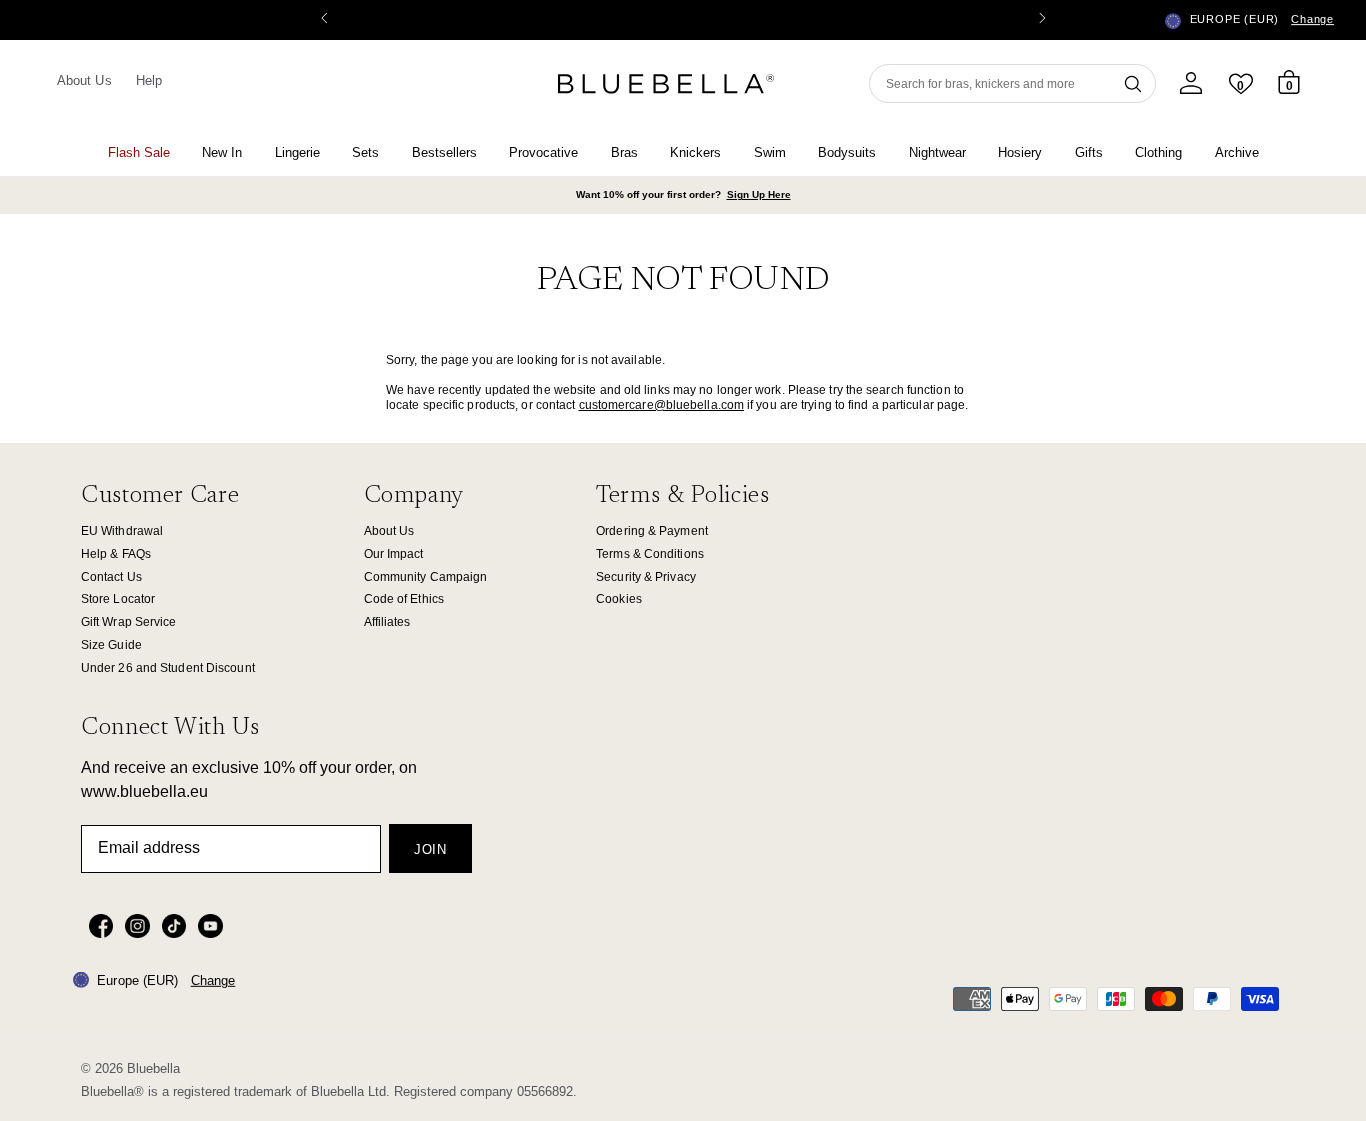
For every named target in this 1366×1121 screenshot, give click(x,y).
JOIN (430, 849)
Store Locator (118, 599)
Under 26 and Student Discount (168, 668)
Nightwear (937, 152)
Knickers (695, 152)
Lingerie (297, 152)
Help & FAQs (116, 554)
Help (149, 80)
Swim (770, 152)
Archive (1237, 152)
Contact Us (111, 577)
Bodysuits (847, 152)
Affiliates (387, 622)
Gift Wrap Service (129, 622)
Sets (365, 152)
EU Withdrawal (122, 531)
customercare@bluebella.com (662, 405)
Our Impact (394, 554)
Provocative (543, 152)
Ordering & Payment (652, 531)
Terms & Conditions (650, 554)
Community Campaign (426, 577)
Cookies (619, 599)
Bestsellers (444, 152)
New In (222, 152)
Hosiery (1020, 152)
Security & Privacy (646, 577)
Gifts (1089, 152)
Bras (624, 152)
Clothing (1158, 152)
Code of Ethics (404, 599)
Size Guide (111, 645)
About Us (84, 80)
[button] (1042, 20)
